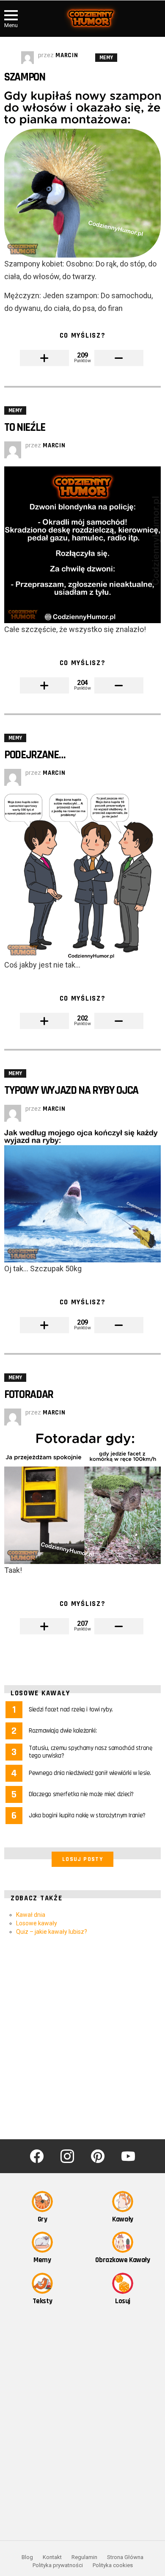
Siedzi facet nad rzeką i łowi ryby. (71, 1709)
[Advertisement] (82, 2038)
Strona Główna (125, 2557)
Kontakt (52, 2557)
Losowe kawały (37, 1923)
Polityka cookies (113, 2565)
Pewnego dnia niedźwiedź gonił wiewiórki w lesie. (90, 1773)
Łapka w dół (119, 358)
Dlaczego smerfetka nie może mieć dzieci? (81, 1794)
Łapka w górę (44, 358)
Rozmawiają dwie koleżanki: (63, 1731)
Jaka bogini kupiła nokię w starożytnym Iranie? (87, 1815)
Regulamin (84, 2557)
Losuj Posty (82, 1859)
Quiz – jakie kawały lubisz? (52, 1932)
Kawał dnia (31, 1915)
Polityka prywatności (58, 2565)
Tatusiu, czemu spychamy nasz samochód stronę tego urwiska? (91, 1752)
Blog (27, 2557)
